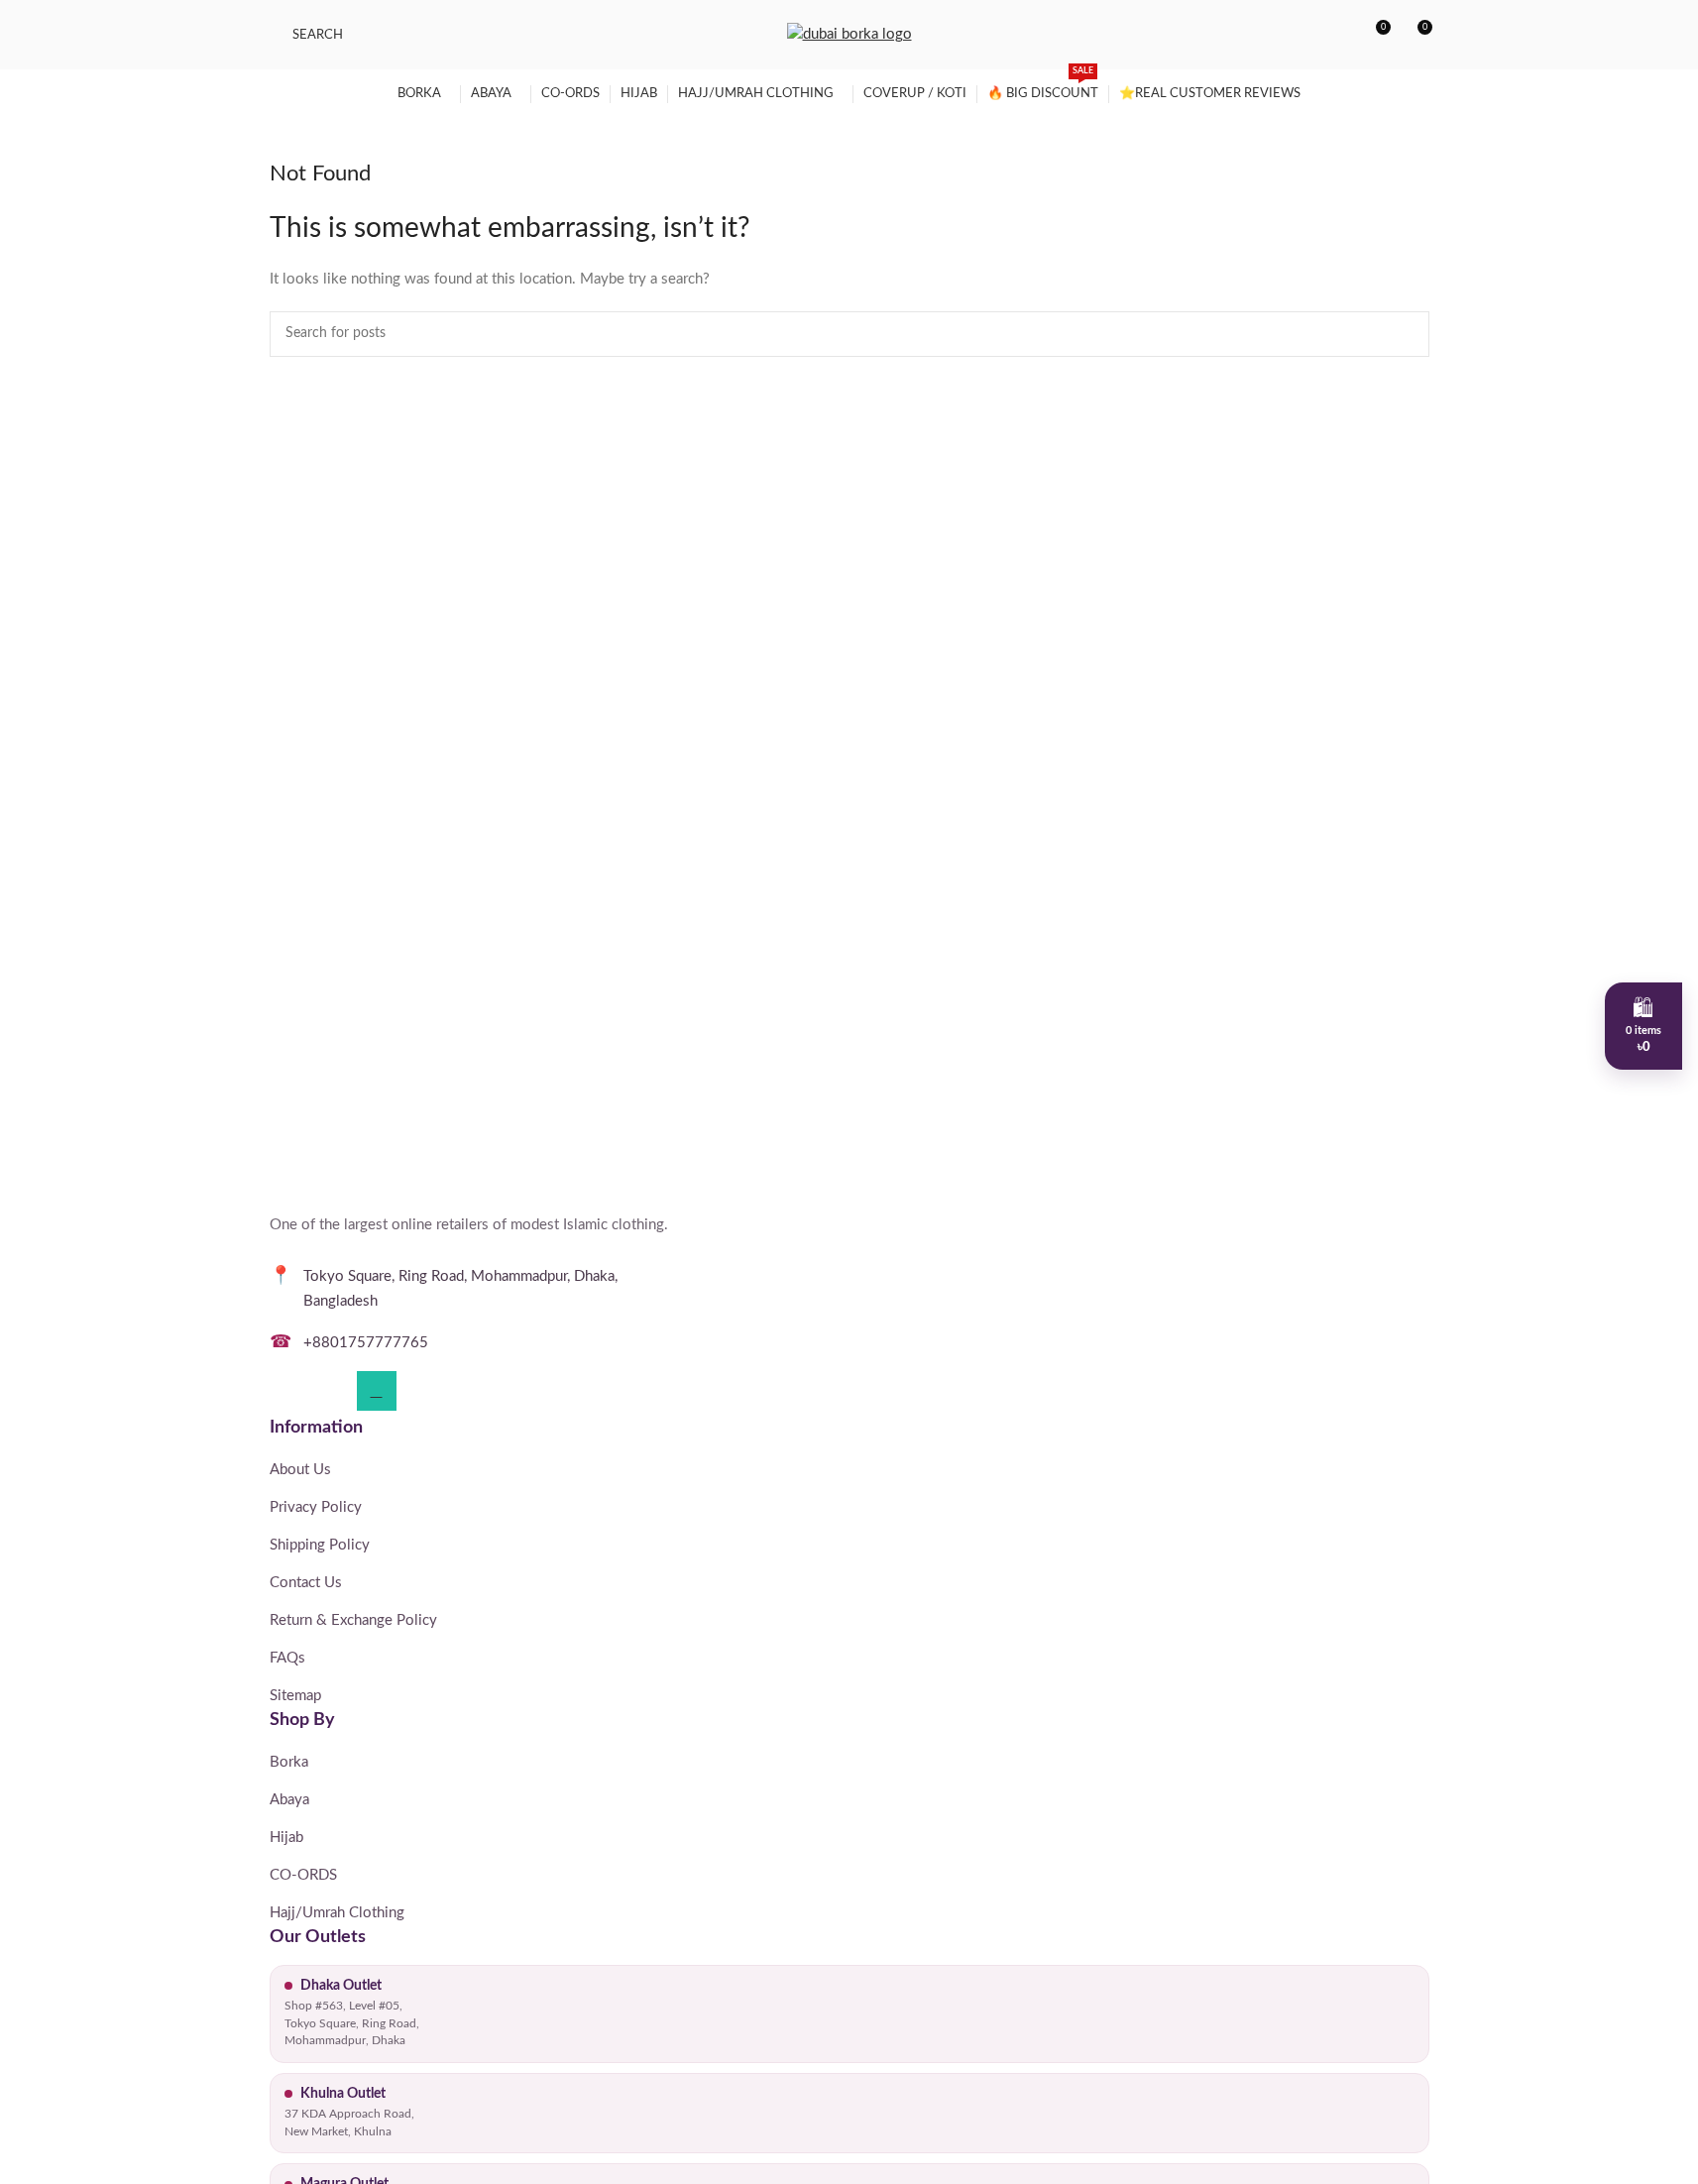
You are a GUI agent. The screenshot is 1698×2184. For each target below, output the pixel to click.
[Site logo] (849, 34)
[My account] (1338, 35)
